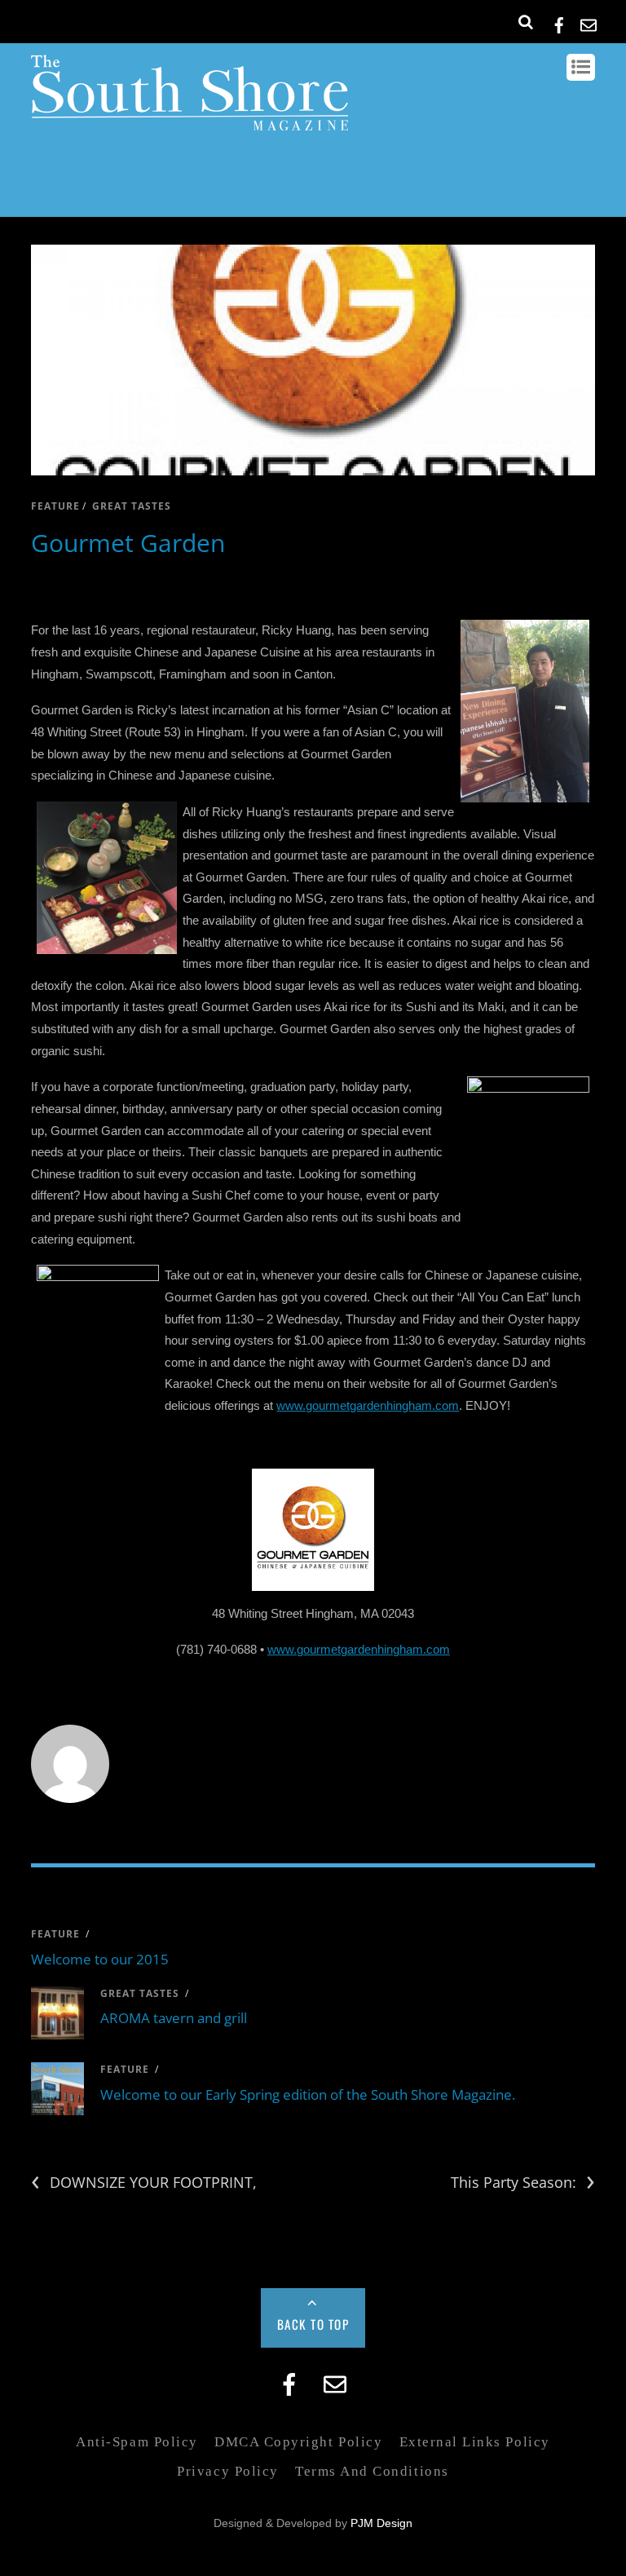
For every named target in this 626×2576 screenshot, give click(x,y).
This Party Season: (523, 2183)
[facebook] (559, 22)
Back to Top (313, 2324)
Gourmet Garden (128, 543)
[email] (589, 22)
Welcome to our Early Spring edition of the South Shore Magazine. (308, 2094)
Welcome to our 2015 (100, 1959)
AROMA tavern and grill (174, 2018)
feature (55, 506)
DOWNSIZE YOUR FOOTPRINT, (144, 2183)
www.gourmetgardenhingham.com (368, 1405)
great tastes (132, 506)
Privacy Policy (227, 2471)
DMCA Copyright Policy (298, 2442)
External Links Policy (475, 2442)
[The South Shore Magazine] (190, 122)
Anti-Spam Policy (137, 2442)
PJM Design (381, 2523)
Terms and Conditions (372, 2471)
